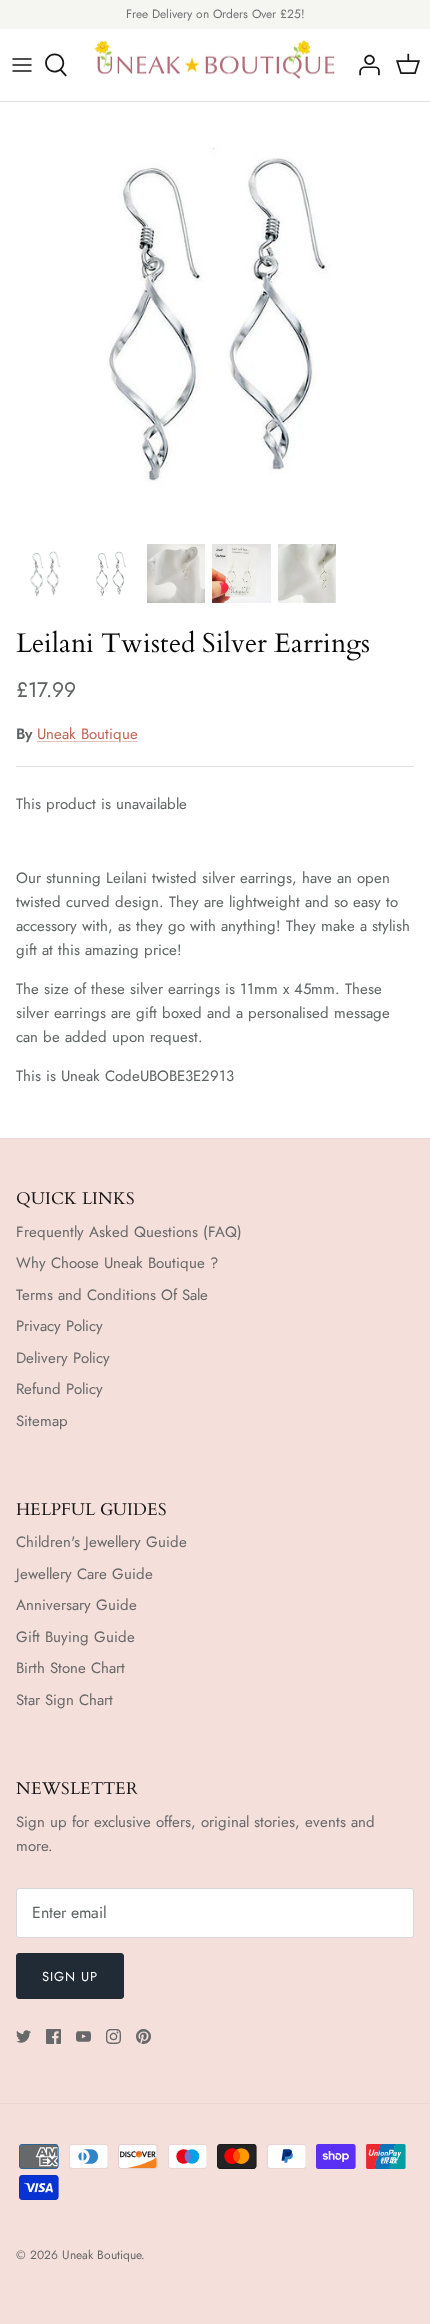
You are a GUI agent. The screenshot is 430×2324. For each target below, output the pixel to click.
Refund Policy (59, 1389)
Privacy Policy (59, 1326)
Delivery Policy (63, 1358)
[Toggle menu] (22, 65)
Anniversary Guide (76, 1605)
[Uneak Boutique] (215, 65)
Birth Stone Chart (70, 1668)
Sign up (70, 1976)
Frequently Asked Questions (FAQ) (129, 1232)
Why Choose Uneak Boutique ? (117, 1263)
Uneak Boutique (87, 734)
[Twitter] (23, 2036)
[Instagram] (113, 2036)
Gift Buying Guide (75, 1637)
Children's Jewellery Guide (101, 1542)
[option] (215, 317)
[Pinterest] (143, 2036)
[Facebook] (53, 2036)
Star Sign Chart (64, 1700)
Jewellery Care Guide (84, 1574)
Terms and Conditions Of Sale (112, 1295)
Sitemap (42, 1421)
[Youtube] (83, 2036)
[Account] (364, 65)
